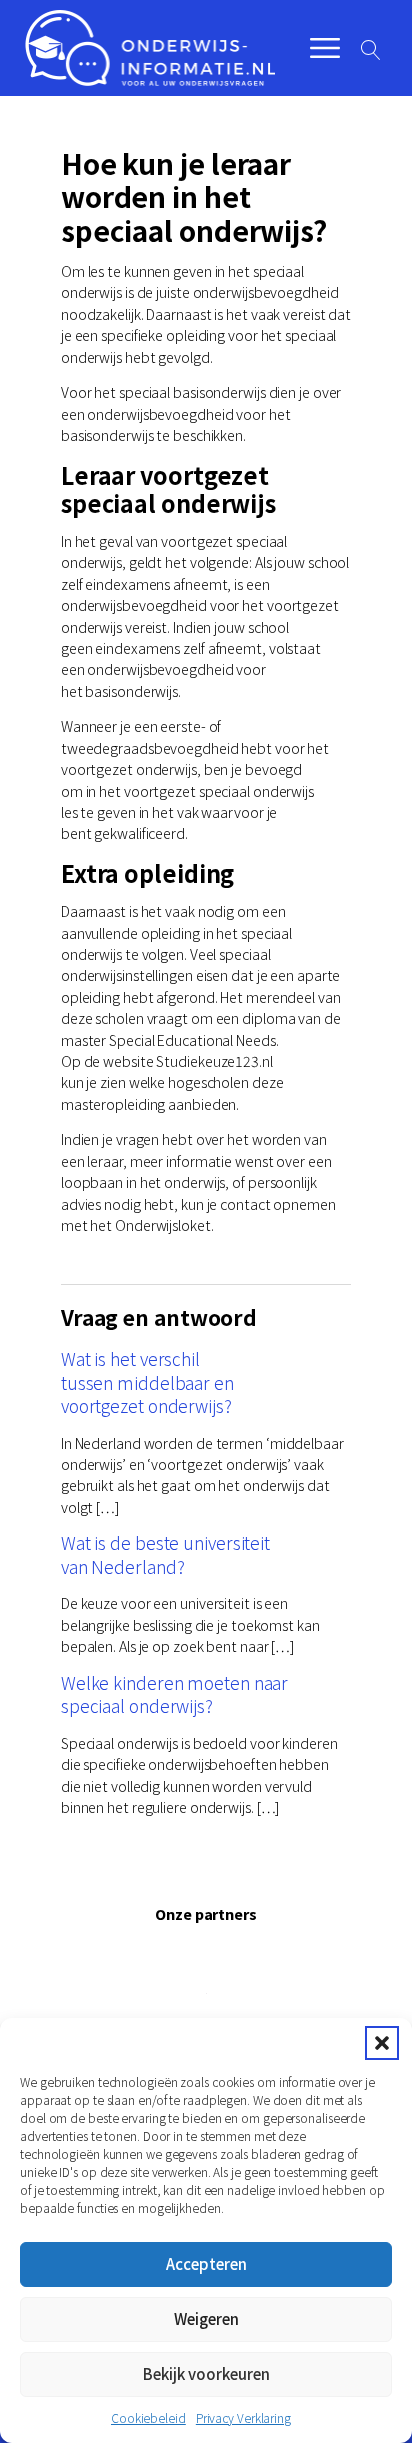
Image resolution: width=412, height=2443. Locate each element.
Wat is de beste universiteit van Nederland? (165, 1554)
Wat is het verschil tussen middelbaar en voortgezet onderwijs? (147, 1382)
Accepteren (206, 2263)
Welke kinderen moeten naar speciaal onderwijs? (174, 1694)
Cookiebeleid (148, 2417)
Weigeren (206, 2318)
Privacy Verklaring (243, 2417)
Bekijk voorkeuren (206, 2373)
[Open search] (371, 50)
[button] (382, 2043)
